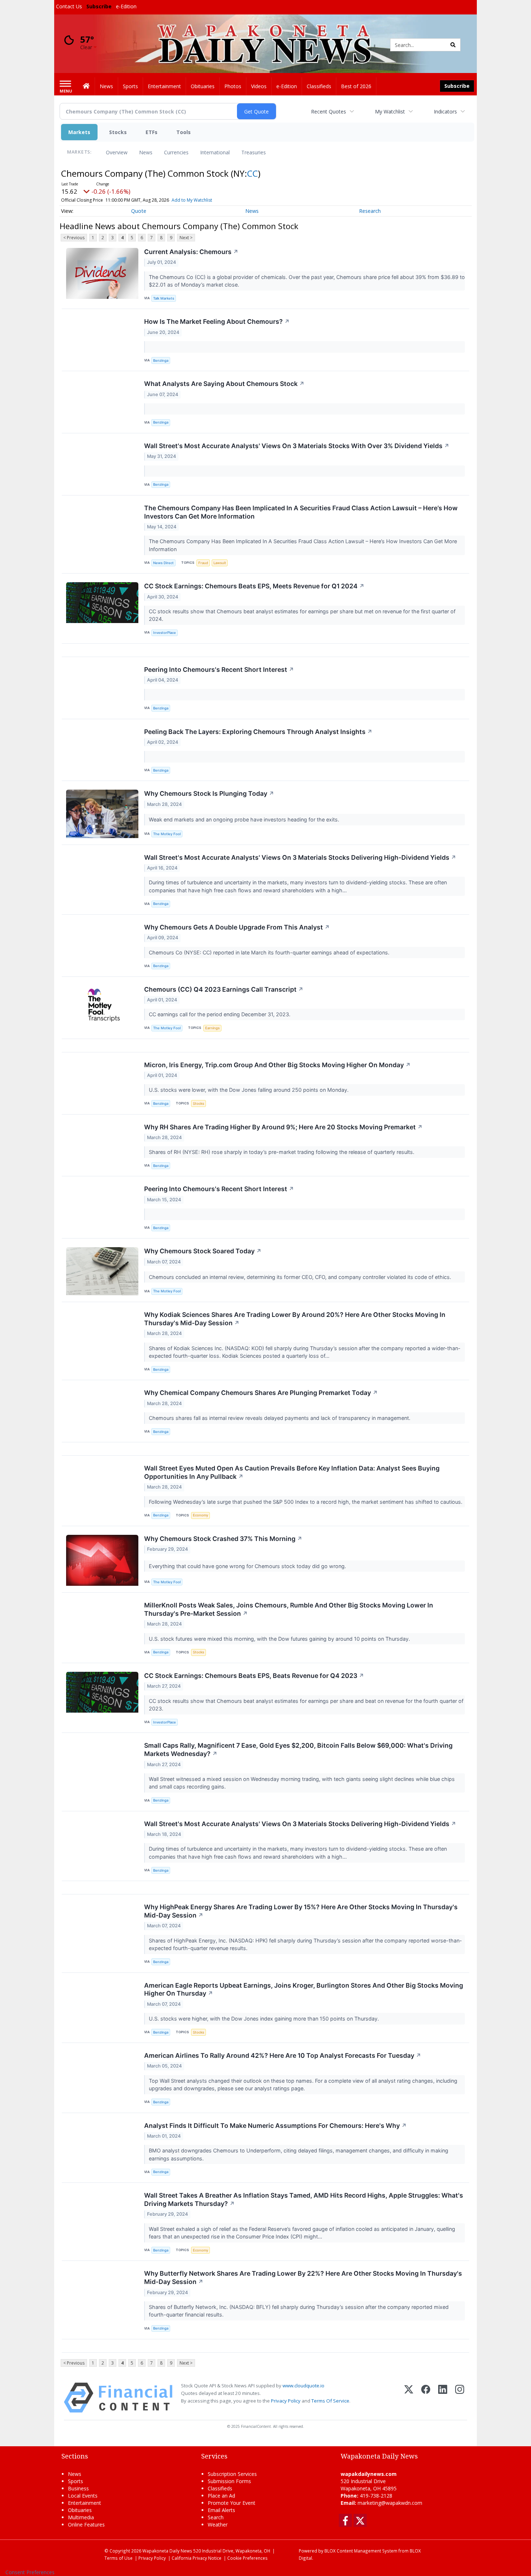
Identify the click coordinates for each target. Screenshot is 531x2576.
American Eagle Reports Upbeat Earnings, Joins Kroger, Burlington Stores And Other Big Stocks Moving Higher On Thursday (304, 1989)
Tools (184, 132)
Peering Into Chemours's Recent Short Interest (219, 669)
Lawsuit (220, 563)
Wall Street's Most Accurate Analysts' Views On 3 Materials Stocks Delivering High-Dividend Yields (300, 857)
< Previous (74, 238)
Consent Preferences (30, 2572)
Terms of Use (118, 2558)
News (146, 152)
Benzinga (161, 360)
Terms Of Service (330, 2401)
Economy (200, 1515)
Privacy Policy (286, 2401)
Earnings (212, 1028)
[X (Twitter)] (409, 2398)
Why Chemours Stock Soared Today (203, 1251)
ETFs (152, 132)
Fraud (203, 563)
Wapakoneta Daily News (167, 2551)
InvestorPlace (165, 633)
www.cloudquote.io (303, 2386)
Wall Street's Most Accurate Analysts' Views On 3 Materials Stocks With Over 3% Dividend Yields (297, 446)
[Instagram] (460, 2398)
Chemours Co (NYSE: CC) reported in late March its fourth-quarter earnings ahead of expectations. (270, 952)
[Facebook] (426, 2398)
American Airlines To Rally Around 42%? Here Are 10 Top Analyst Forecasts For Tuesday (283, 2055)
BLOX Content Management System (361, 2551)
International (215, 152)
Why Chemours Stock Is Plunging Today (209, 793)
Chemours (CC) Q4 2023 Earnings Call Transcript (224, 989)
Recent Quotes (329, 111)
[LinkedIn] (443, 2398)
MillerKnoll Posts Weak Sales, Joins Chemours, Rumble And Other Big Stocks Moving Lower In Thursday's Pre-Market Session (289, 1609)
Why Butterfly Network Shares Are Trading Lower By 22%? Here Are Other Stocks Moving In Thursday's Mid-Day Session (303, 2277)
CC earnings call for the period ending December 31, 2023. (220, 1014)
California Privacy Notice (197, 2558)
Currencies (176, 152)
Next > (186, 238)
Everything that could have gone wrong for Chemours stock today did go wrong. (248, 1566)
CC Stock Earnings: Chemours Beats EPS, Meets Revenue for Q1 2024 (254, 586)
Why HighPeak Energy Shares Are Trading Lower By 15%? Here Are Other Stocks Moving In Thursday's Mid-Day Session (301, 1911)
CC (252, 173)
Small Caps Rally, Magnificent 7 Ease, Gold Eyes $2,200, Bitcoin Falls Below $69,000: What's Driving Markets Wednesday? (298, 1749)
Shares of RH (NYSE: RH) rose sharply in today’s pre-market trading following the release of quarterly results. (282, 1152)
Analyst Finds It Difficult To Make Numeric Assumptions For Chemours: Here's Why (275, 2126)
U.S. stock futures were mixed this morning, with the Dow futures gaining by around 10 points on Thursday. (280, 1639)
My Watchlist (390, 111)
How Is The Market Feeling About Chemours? (217, 321)
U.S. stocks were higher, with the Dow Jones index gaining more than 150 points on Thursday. (265, 2019)
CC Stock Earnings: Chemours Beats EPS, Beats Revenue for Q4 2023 (254, 1676)
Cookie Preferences (247, 2558)
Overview (117, 152)
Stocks (118, 132)
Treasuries (254, 152)
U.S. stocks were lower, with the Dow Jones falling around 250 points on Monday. (249, 1090)
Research (370, 211)
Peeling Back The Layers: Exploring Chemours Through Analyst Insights (258, 732)
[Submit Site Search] (453, 45)
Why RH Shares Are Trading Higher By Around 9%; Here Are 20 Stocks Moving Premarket (283, 1127)
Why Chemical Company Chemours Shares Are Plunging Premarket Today (261, 1393)
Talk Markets (164, 298)
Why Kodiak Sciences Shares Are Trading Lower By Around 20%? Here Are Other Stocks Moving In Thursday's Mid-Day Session (295, 1319)
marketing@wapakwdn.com (390, 2503)
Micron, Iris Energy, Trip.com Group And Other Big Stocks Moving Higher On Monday (277, 1065)
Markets (79, 132)
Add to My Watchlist (192, 200)
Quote (139, 211)
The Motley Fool (167, 834)
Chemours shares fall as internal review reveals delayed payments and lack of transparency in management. (280, 1418)
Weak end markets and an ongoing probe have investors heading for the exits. (245, 819)
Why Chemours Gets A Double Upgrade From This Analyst (237, 927)
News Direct (163, 563)
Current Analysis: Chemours (191, 252)
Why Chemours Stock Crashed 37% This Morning (223, 1539)
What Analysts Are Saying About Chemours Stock (224, 384)
